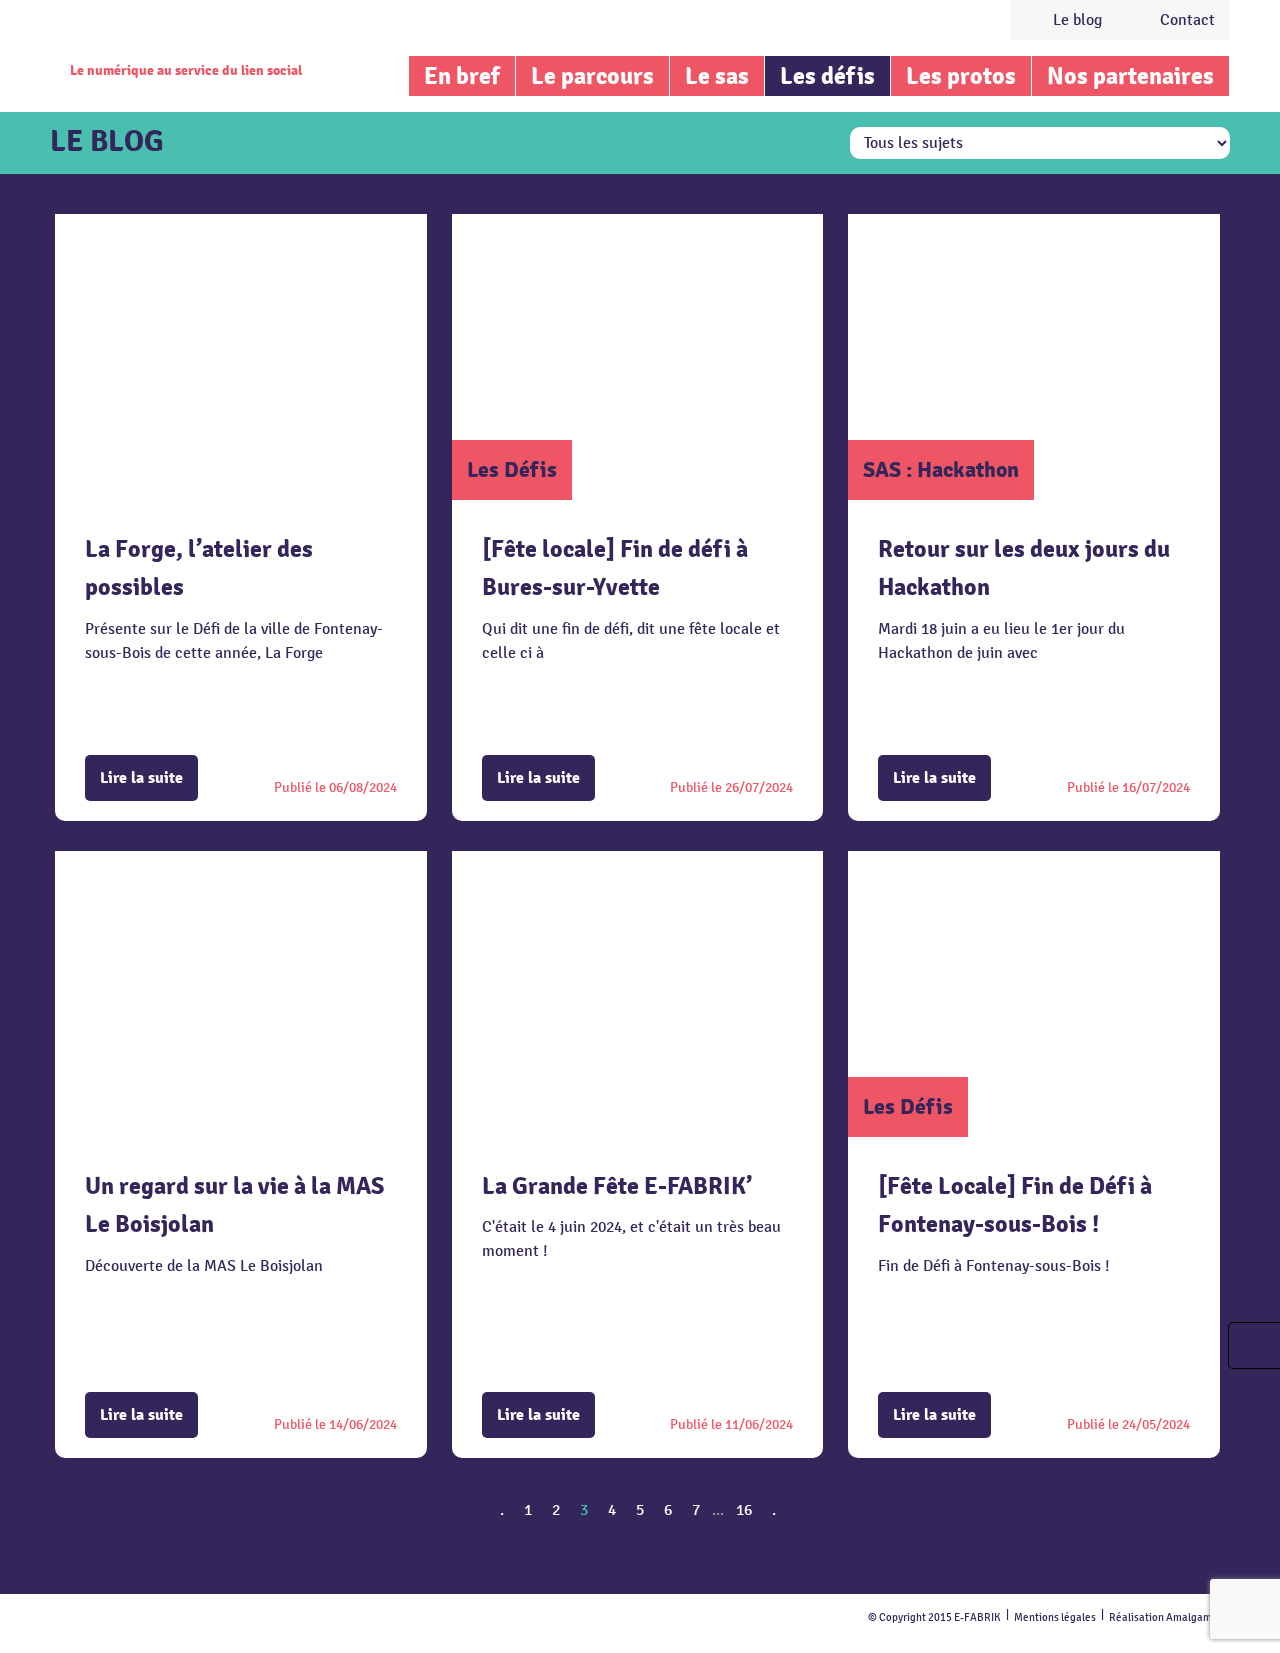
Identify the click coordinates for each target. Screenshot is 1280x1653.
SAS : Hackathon (941, 469)
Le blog (1077, 20)
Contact (1187, 20)
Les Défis (512, 469)
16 (744, 1510)
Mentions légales (1055, 1617)
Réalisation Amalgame (1163, 1617)
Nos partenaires (1130, 76)
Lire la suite (141, 778)
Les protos (961, 76)
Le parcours (592, 76)
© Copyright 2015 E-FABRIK (934, 1617)
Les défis (827, 76)
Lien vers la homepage (182, 35)
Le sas (717, 76)
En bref (462, 76)
